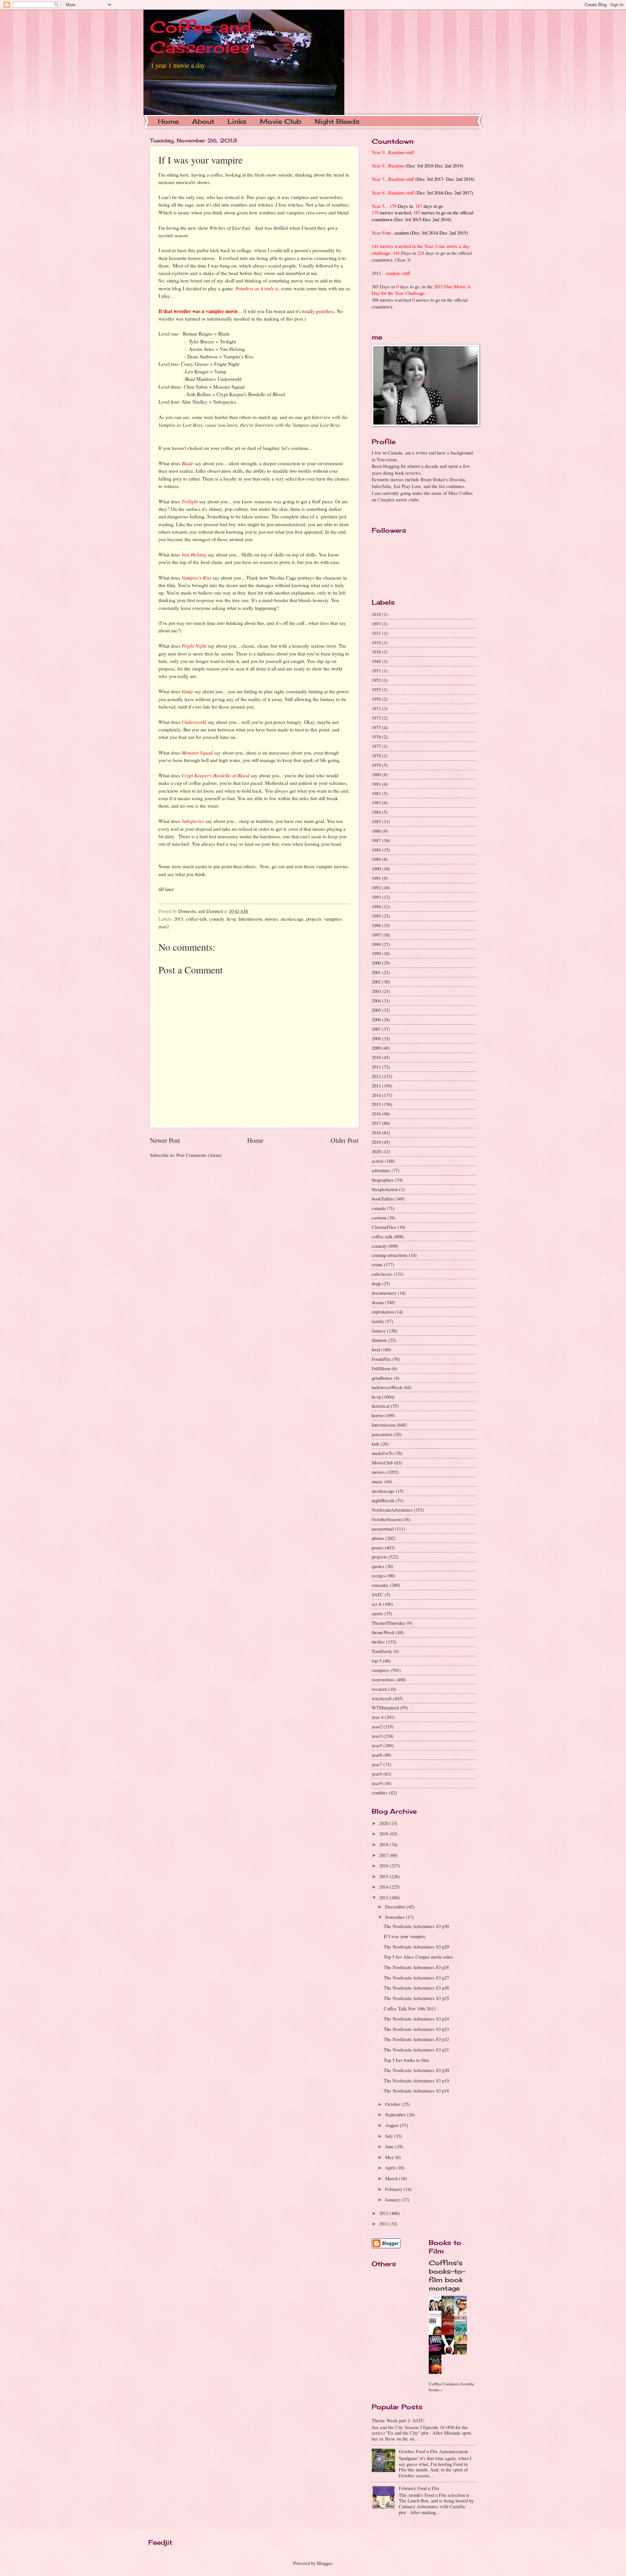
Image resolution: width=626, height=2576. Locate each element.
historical (381, 1406)
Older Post (345, 1140)
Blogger (324, 2563)
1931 (376, 633)
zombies (380, 1792)
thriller (378, 1642)
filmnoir (379, 1340)
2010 (376, 1057)
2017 (376, 1123)
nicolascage (292, 919)
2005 (376, 1010)
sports (377, 1613)
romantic (380, 1585)
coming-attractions (390, 1255)
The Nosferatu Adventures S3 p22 (416, 2039)
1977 (376, 746)
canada (379, 1208)
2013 (179, 919)
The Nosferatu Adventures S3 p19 (416, 2080)
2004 (376, 1000)
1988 (376, 850)
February (394, 2189)
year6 (377, 1755)
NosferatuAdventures (392, 1510)
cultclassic (382, 1274)
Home (168, 121)
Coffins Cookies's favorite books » (451, 2387)
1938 (376, 652)
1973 (376, 718)
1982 (376, 793)
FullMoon (381, 1368)
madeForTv (382, 1453)
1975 (376, 727)
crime (377, 1264)
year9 (377, 1783)
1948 (376, 661)
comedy (217, 919)
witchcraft (382, 1698)
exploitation (383, 1312)
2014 (376, 1095)
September (396, 2114)
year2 (164, 926)
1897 (376, 624)
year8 (377, 1774)
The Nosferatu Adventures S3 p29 (416, 1947)
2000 (376, 963)
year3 (377, 1736)
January (393, 2199)
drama (378, 1302)
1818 (376, 614)
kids (376, 1444)
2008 (376, 1038)
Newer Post (165, 1140)
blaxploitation (385, 1189)
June (390, 2146)
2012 (376, 1076)
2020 (376, 1151)
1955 (376, 689)
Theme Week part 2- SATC (398, 2420)
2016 (376, 1114)
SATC (378, 1594)
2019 (376, 1142)
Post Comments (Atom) (199, 1155)
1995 (376, 916)
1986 (376, 831)
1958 (376, 699)
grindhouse (382, 1378)
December (396, 1907)
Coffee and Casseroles (201, 37)
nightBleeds (383, 1500)
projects (314, 919)
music (377, 1481)
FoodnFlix (381, 1359)
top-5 (377, 1661)
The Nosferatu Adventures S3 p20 (416, 2070)
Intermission (250, 919)
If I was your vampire (405, 1936)
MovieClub (382, 1462)
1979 (376, 765)
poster (378, 1547)
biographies (383, 1180)
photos (378, 1538)
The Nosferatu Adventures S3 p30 (416, 1926)
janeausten (382, 1434)
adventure (381, 1170)
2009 (376, 1048)
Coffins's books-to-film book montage (447, 2275)
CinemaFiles (384, 1227)
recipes (379, 1576)
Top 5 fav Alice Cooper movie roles (418, 1957)
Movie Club (281, 121)
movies (271, 919)
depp (376, 1283)
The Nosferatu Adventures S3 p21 (416, 2050)
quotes (378, 1566)
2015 (376, 1104)
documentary (384, 1293)
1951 (376, 670)
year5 (377, 1745)
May (390, 2157)
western (379, 1689)
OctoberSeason (386, 1519)
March (392, 2178)
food (376, 1349)
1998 (376, 944)
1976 (376, 737)
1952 (376, 680)
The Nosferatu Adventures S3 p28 (416, 1967)
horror (378, 1415)
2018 (376, 1132)
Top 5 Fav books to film (406, 2060)
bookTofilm (382, 1199)
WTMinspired (385, 1707)
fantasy (379, 1331)
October (394, 2104)
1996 (376, 925)
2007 (376, 1029)
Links (237, 121)
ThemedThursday (388, 1623)
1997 (376, 935)
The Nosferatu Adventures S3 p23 (416, 2029)
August (393, 2125)
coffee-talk (196, 919)
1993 (376, 897)
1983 (376, 802)
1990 (376, 869)
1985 (376, 821)
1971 (376, 708)
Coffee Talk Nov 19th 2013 (410, 2008)
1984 (376, 812)
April (391, 2167)
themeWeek (383, 1632)
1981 (376, 784)
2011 (376, 1067)
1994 (376, 906)
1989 (376, 859)
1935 (376, 642)
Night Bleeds (337, 121)
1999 (376, 953)
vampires (333, 919)
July (390, 2136)
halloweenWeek (387, 1387)
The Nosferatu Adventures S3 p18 (416, 2091)
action (378, 1161)
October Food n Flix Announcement (433, 2451)
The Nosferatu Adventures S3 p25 (416, 1998)
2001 (376, 972)
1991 (376, 878)
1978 (376, 756)
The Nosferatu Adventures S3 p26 (416, 1988)
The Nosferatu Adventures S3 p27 (416, 1978)
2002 (376, 982)
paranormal (383, 1529)
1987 (376, 840)
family (378, 1321)
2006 (376, 1019)
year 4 (378, 1717)
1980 (376, 774)
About (203, 121)
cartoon (379, 1217)
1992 (376, 887)
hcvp (231, 919)
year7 (377, 1764)
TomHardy (382, 1651)
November (395, 1917)
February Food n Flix (419, 2488)
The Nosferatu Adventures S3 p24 (416, 2019)
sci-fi (377, 1604)
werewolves (383, 1679)
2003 (376, 991)
